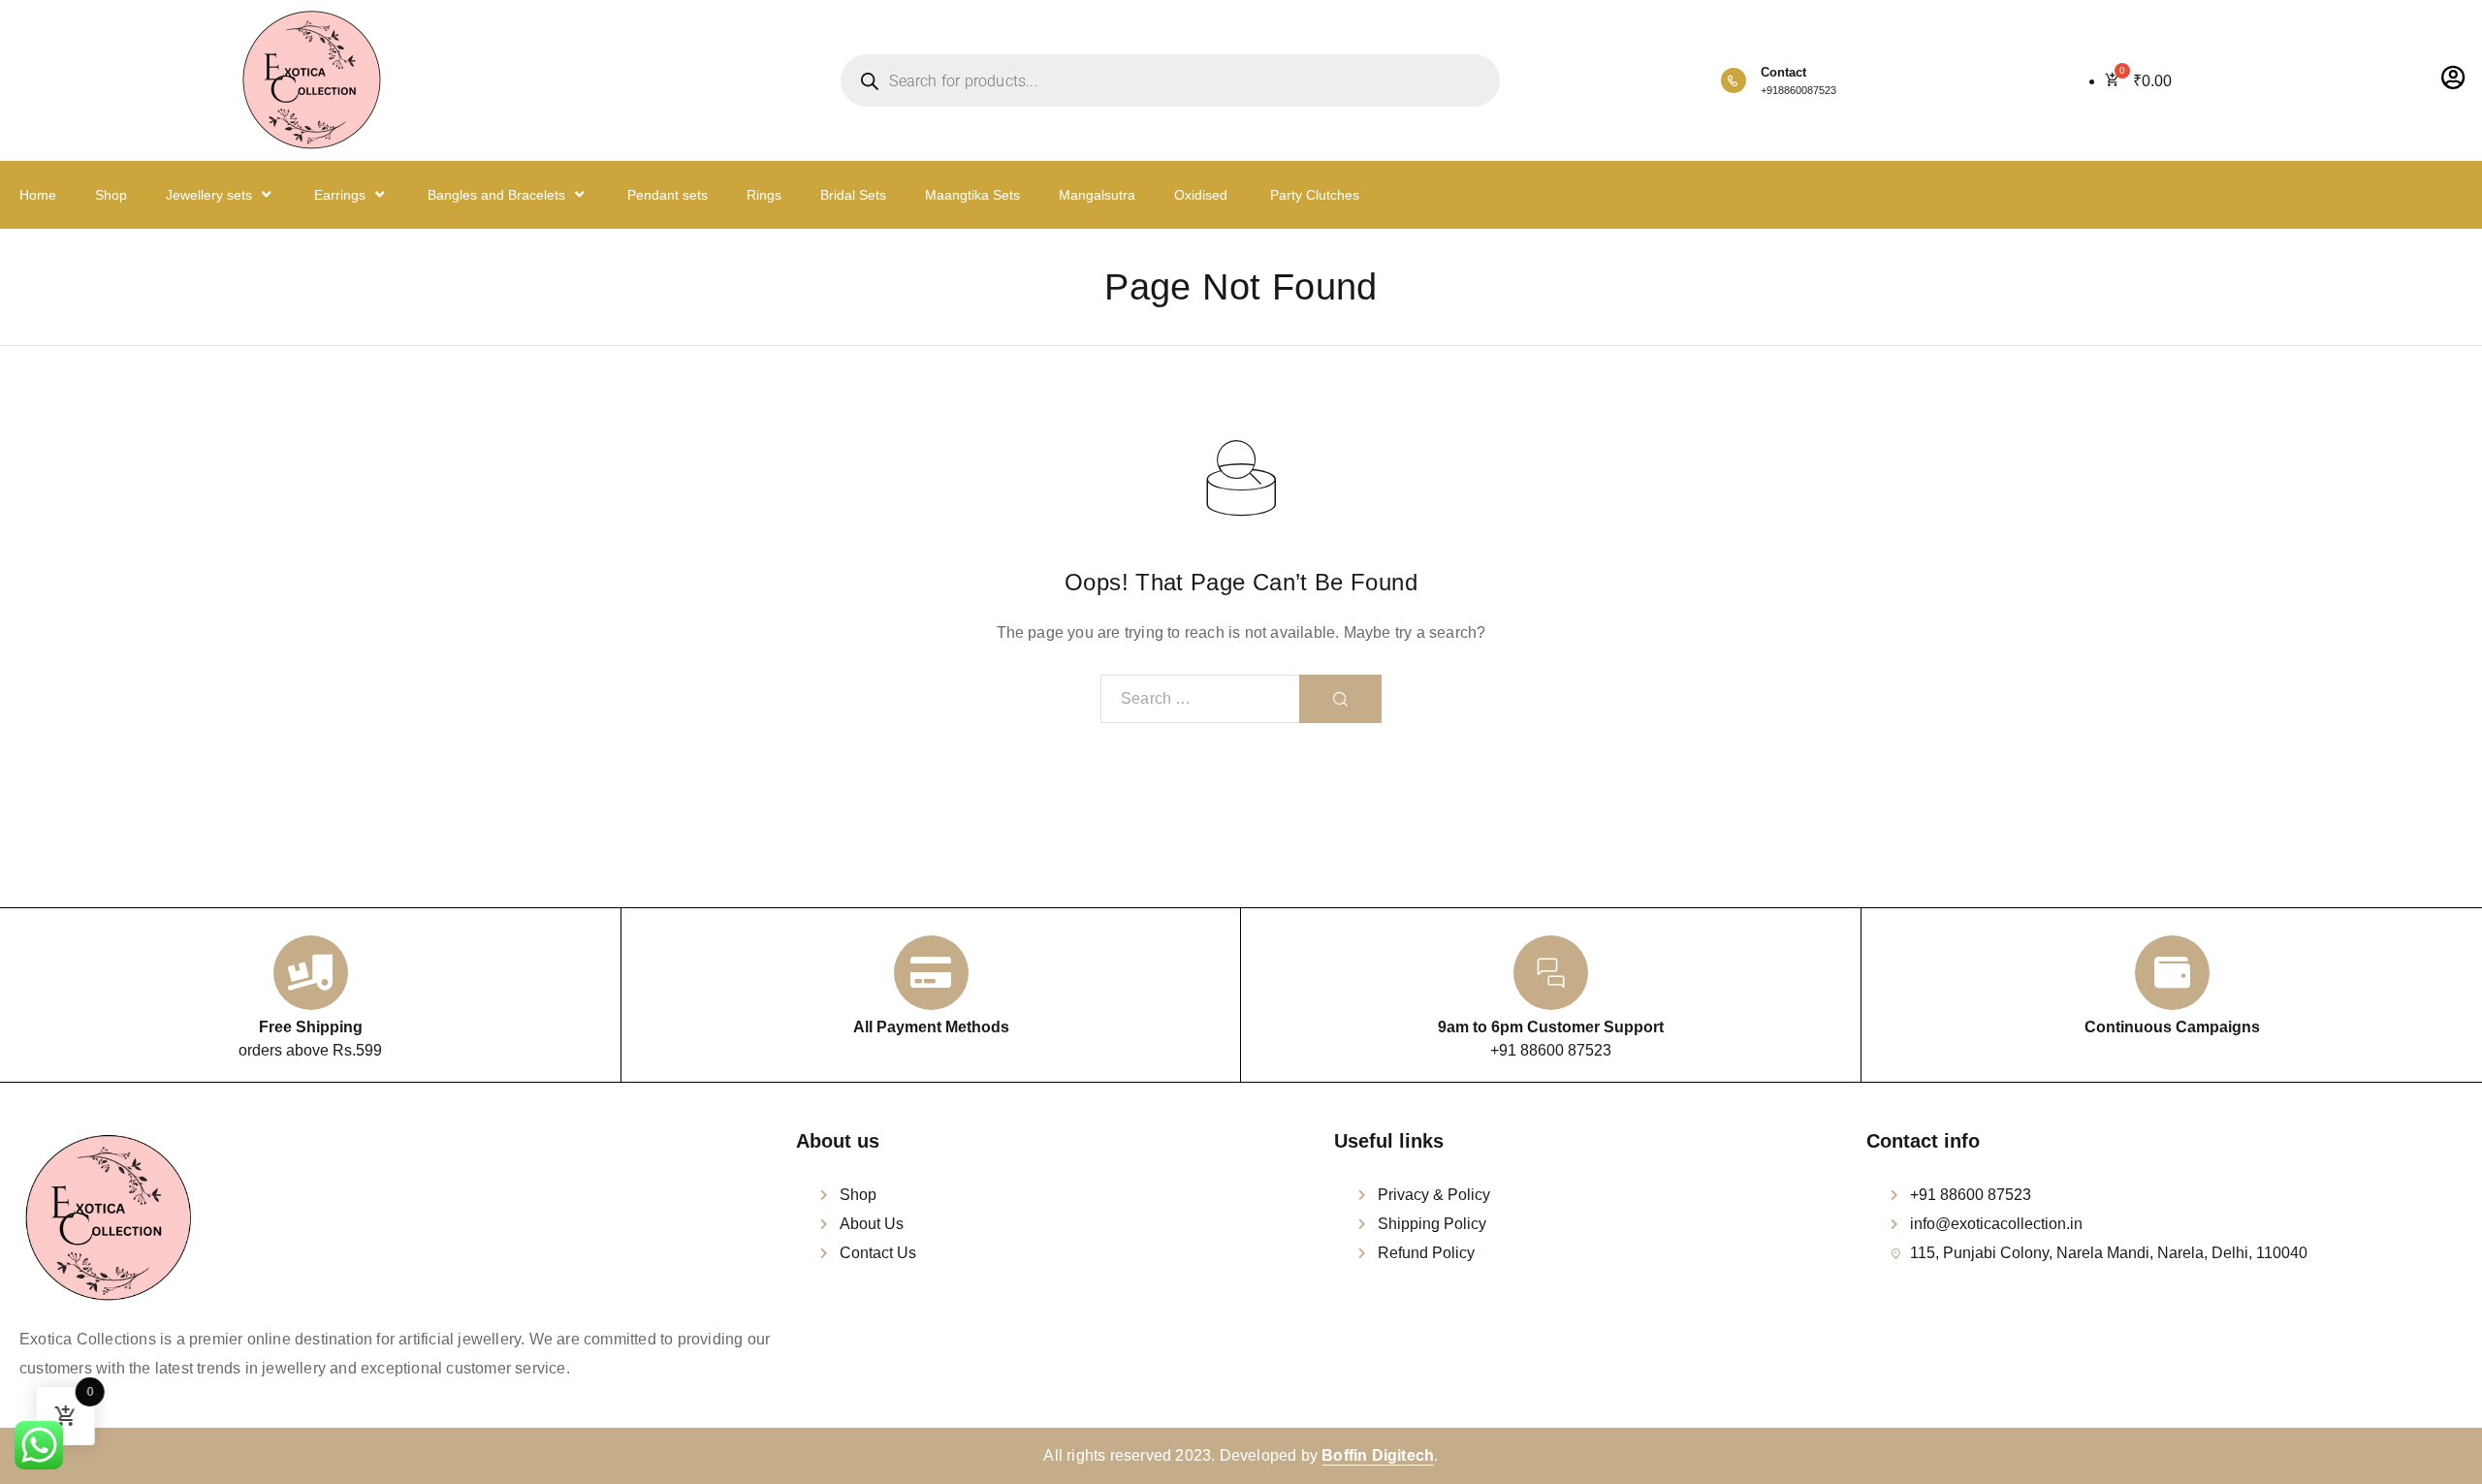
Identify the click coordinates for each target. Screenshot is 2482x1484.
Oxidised (1201, 195)
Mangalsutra (1097, 195)
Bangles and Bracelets (496, 195)
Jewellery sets (209, 195)
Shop (111, 195)
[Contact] (1734, 80)
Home (38, 195)
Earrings (340, 195)
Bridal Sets (853, 195)
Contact (1783, 72)
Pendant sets (668, 195)
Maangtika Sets (972, 195)
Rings (764, 195)
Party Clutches (1313, 195)
